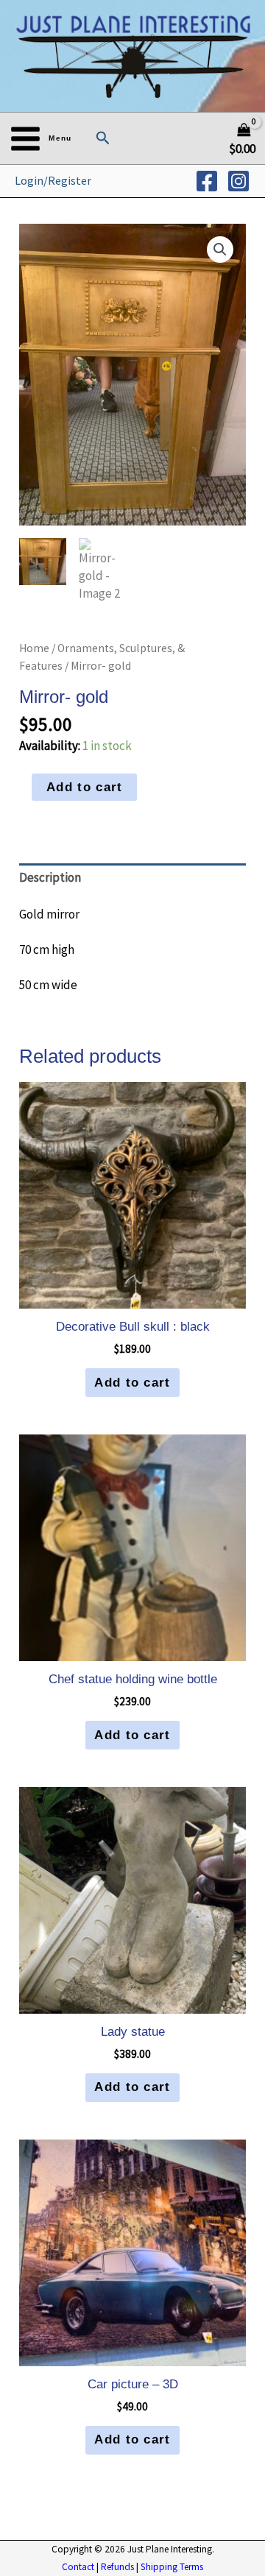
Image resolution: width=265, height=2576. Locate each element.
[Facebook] (207, 181)
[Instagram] (239, 181)
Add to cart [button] (132, 1383)
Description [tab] (50, 877)
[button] (103, 138)
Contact (78, 2567)
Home (34, 648)
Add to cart (84, 787)
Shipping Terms (172, 2567)
